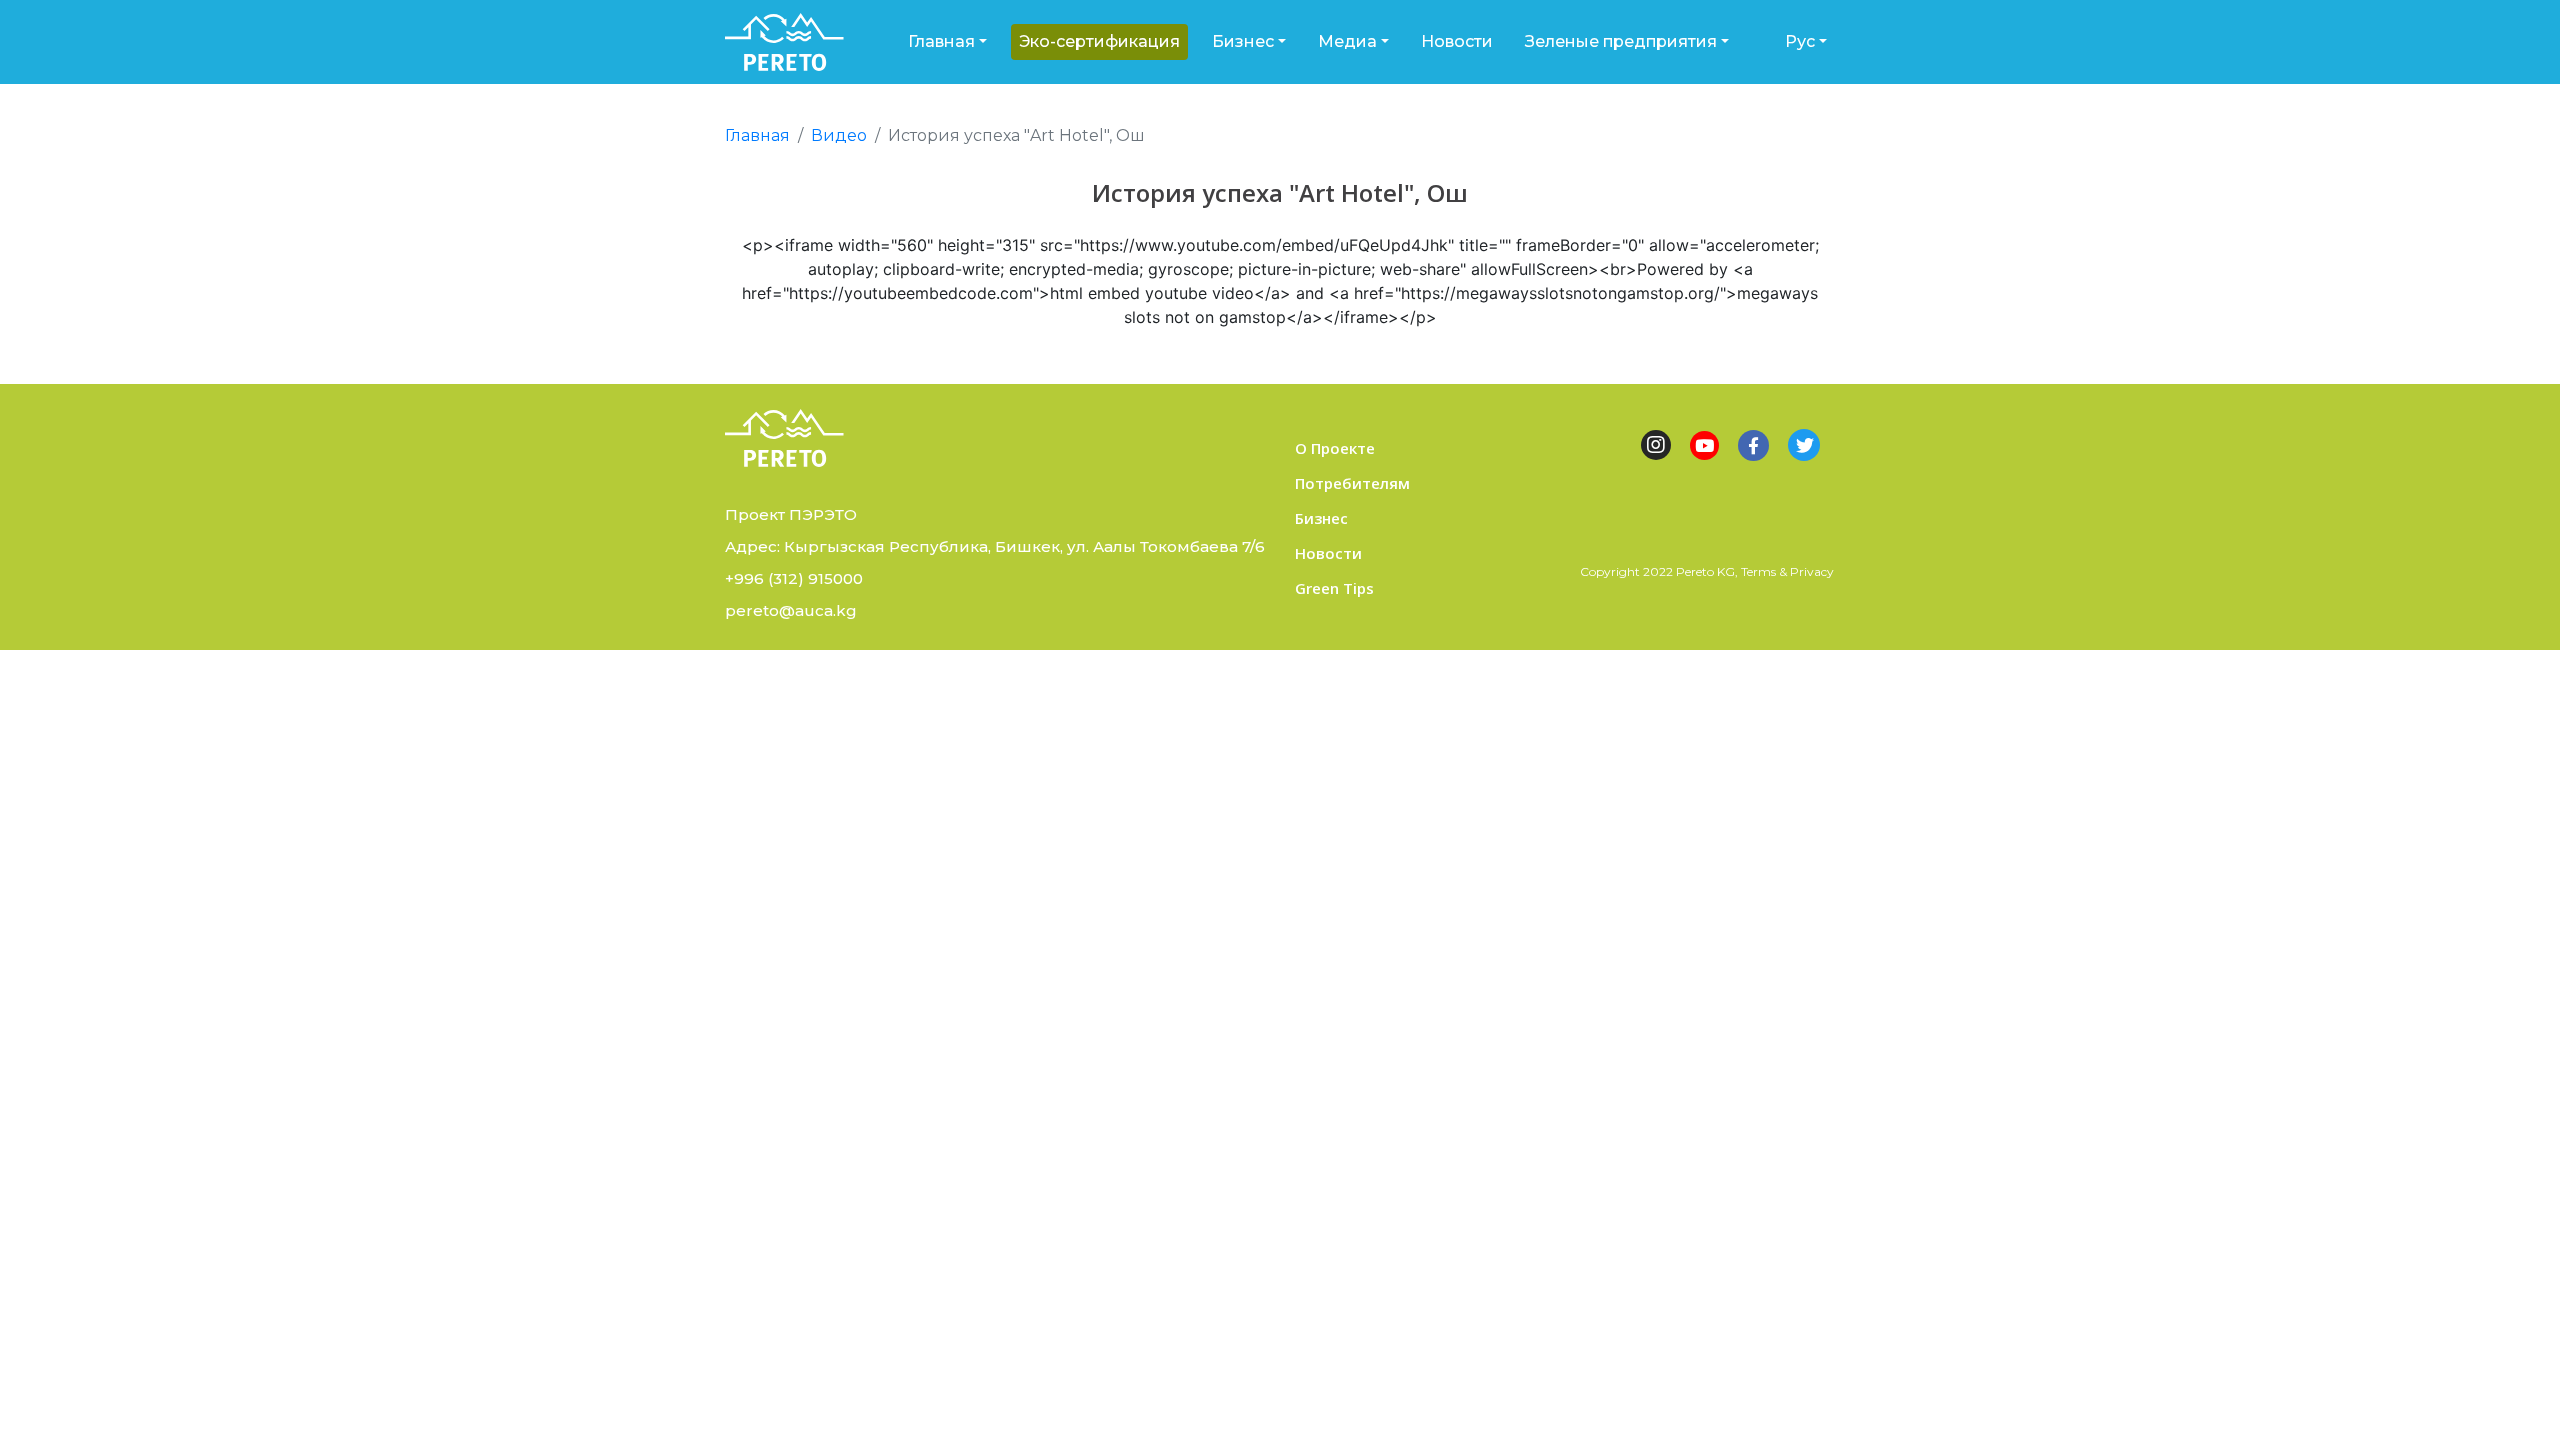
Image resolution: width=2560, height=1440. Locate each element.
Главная (941, 41)
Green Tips (1334, 588)
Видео (839, 135)
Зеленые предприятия (1621, 41)
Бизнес (1243, 41)
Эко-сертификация (1099, 41)
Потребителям (1352, 483)
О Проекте (1335, 448)
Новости (1457, 41)
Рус (1800, 41)
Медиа (1347, 41)
